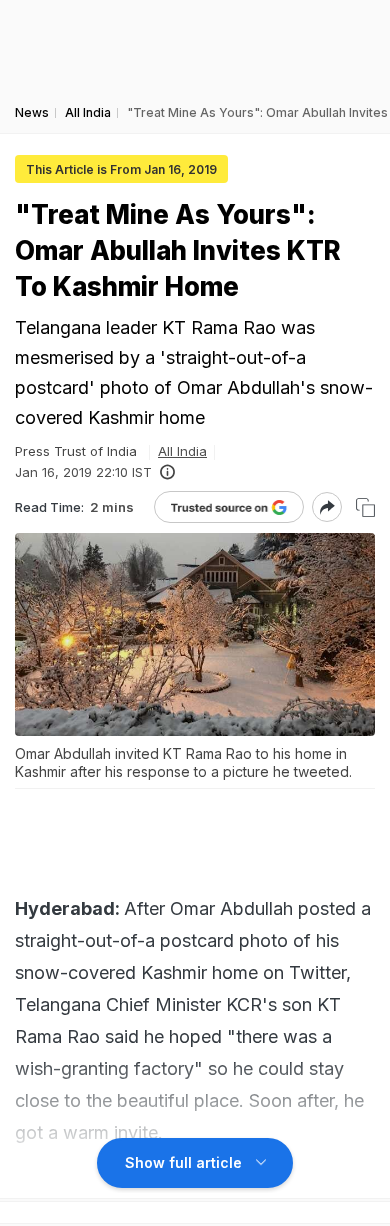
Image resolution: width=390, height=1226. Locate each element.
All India (182, 451)
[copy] (365, 507)
